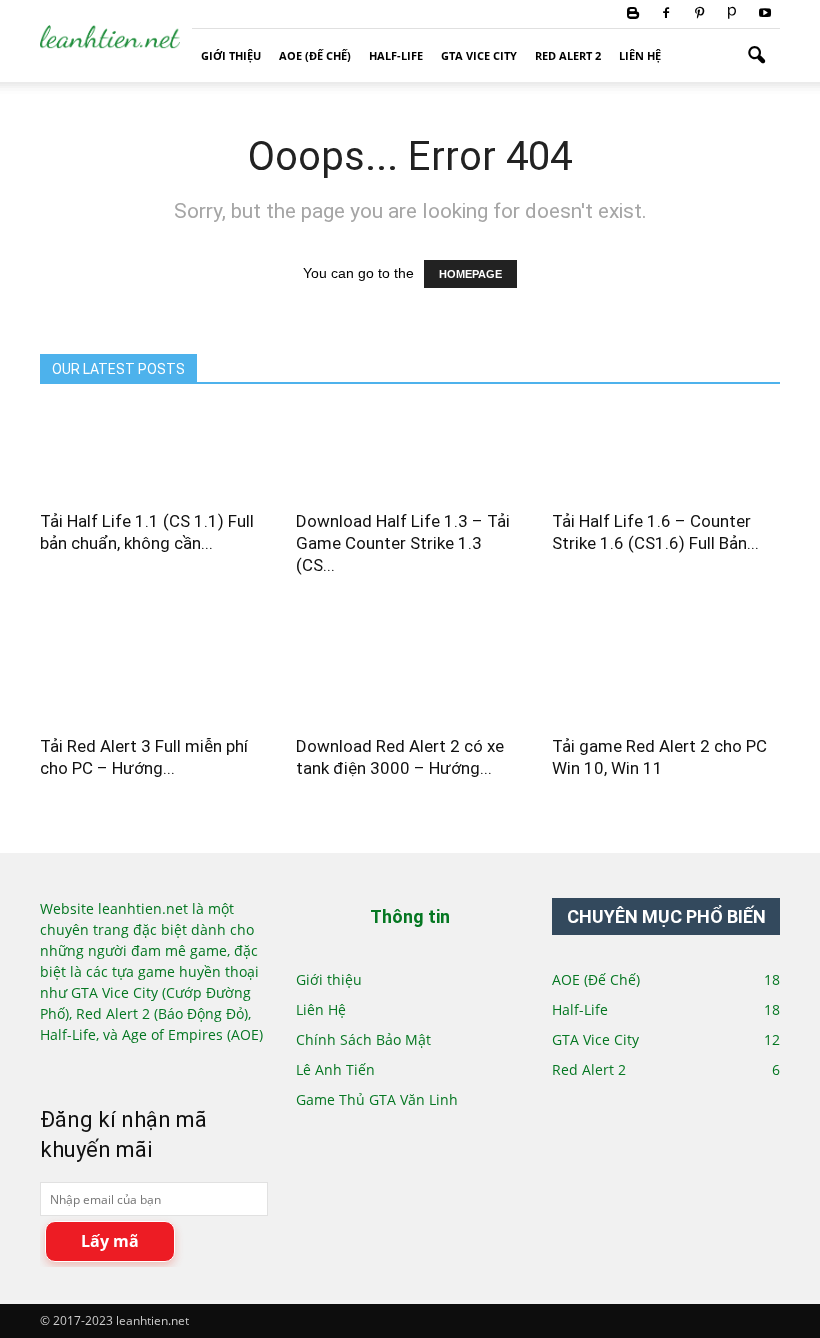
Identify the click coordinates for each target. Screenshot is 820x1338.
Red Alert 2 (568, 55)
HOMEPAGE (470, 274)
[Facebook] (666, 14)
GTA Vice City (479, 55)
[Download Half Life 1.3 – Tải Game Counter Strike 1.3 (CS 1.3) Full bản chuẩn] (410, 440)
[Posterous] (732, 14)
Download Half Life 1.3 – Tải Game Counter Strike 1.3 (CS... (403, 543)
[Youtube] (765, 14)
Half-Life (396, 55)
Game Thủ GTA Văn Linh (377, 1099)
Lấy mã (110, 1241)
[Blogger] (633, 14)
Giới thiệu (231, 55)
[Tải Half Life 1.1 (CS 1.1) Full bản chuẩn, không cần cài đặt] (154, 440)
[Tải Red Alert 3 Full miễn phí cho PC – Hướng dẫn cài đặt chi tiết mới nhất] (154, 666)
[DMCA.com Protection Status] (107, 1067)
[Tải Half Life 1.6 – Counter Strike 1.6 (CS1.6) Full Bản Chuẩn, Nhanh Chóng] (666, 440)
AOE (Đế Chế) (315, 55)
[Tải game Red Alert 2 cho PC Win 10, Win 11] (666, 666)
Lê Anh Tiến (335, 1069)
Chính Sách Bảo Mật (363, 1039)
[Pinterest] (699, 14)
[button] (756, 56)
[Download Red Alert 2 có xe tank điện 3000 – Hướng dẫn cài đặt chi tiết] (410, 666)
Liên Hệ (640, 55)
